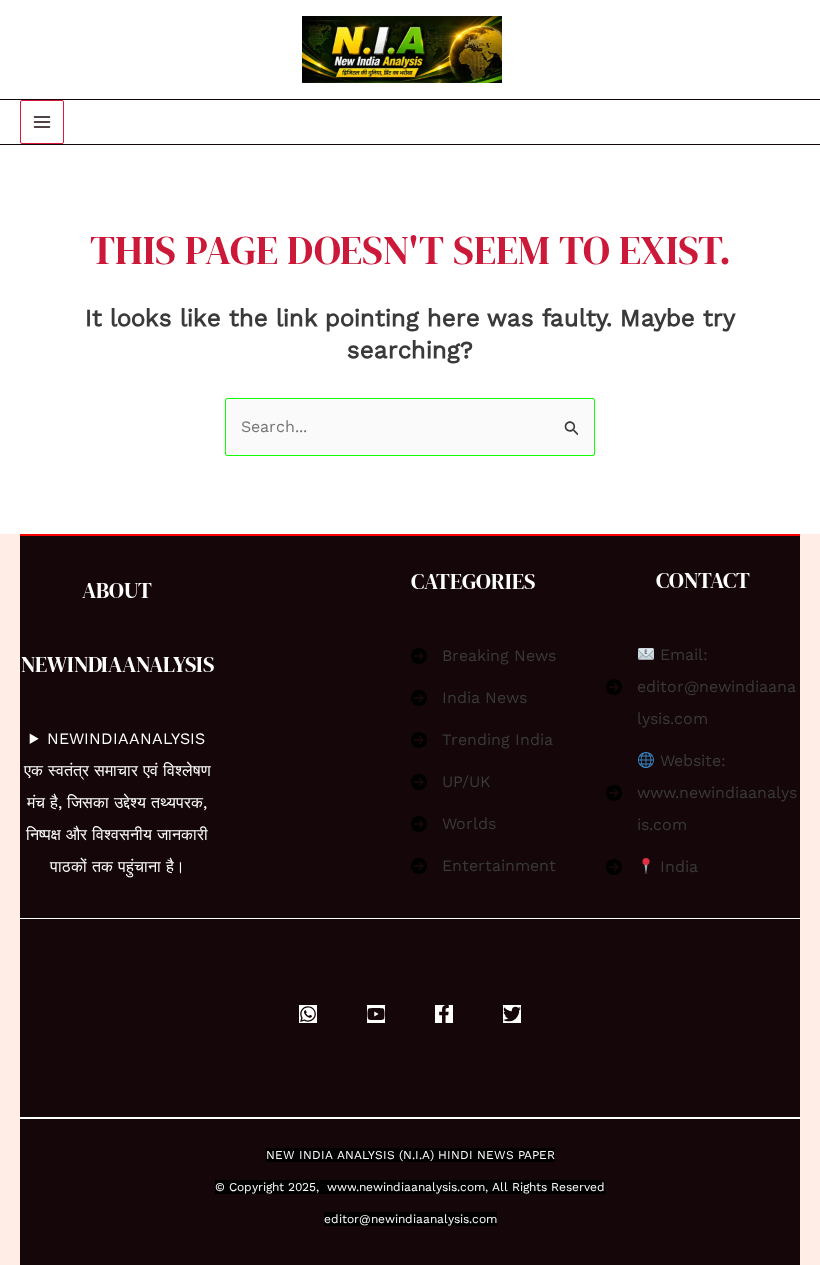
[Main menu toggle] (42, 122)
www (341, 1187)
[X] (512, 1014)
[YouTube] (376, 1014)
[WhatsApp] (308, 1014)
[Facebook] (444, 1014)
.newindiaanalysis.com (420, 1187)
